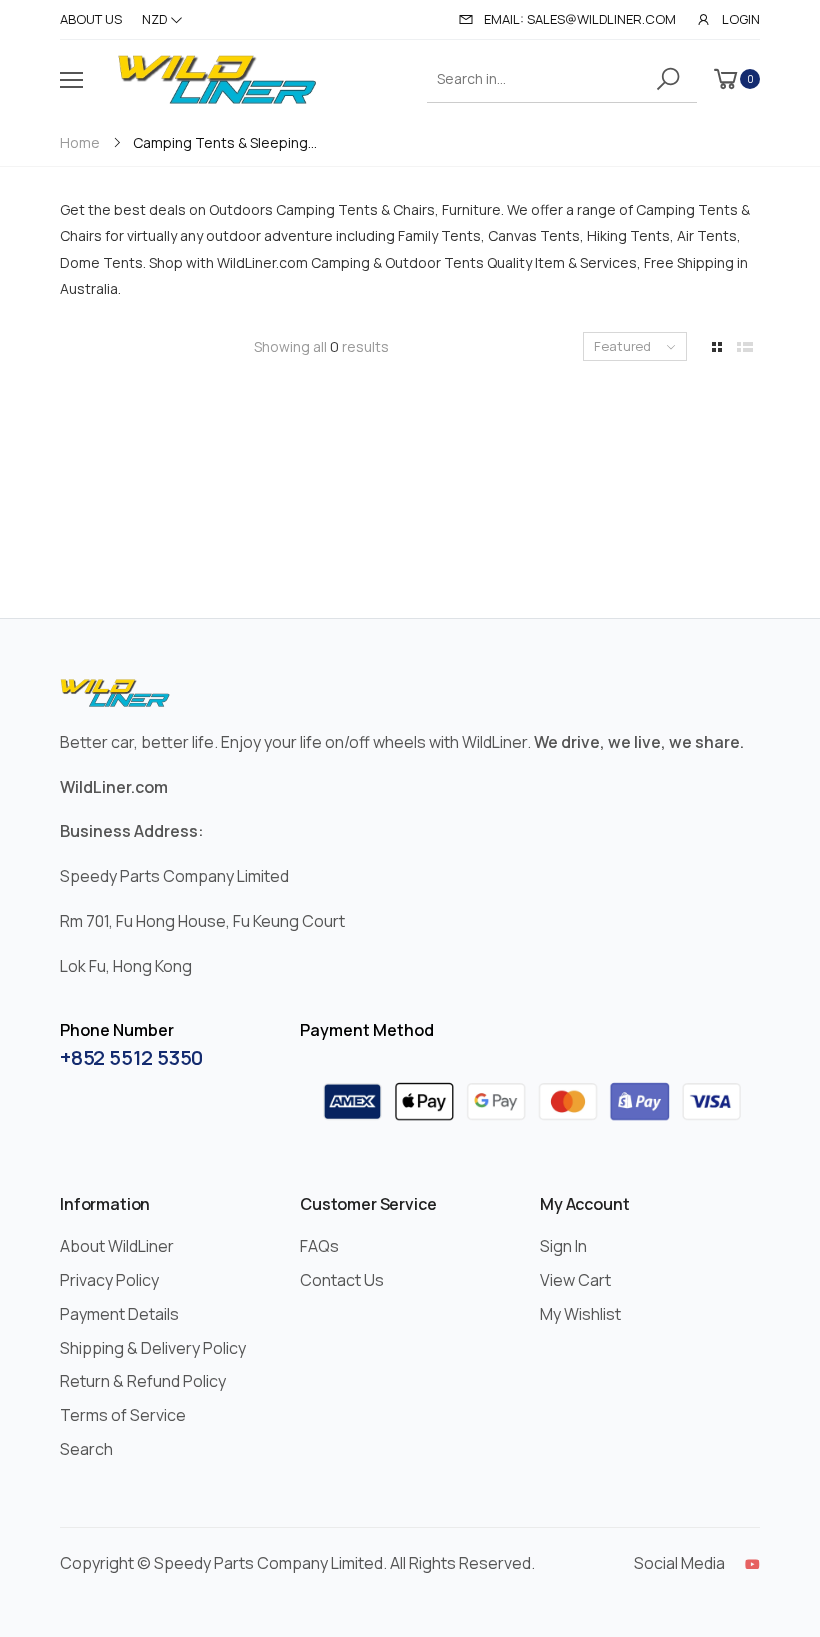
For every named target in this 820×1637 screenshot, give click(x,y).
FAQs (319, 1246)
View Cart (575, 1280)
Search (86, 1449)
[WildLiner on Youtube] (752, 1564)
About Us (91, 19)
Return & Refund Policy (143, 1381)
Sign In (563, 1246)
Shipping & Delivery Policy (153, 1348)
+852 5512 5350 (131, 1057)
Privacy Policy (109, 1280)
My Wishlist (580, 1314)
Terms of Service (123, 1415)
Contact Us (342, 1280)
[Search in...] (671, 79)
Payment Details (119, 1314)
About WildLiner (117, 1246)
